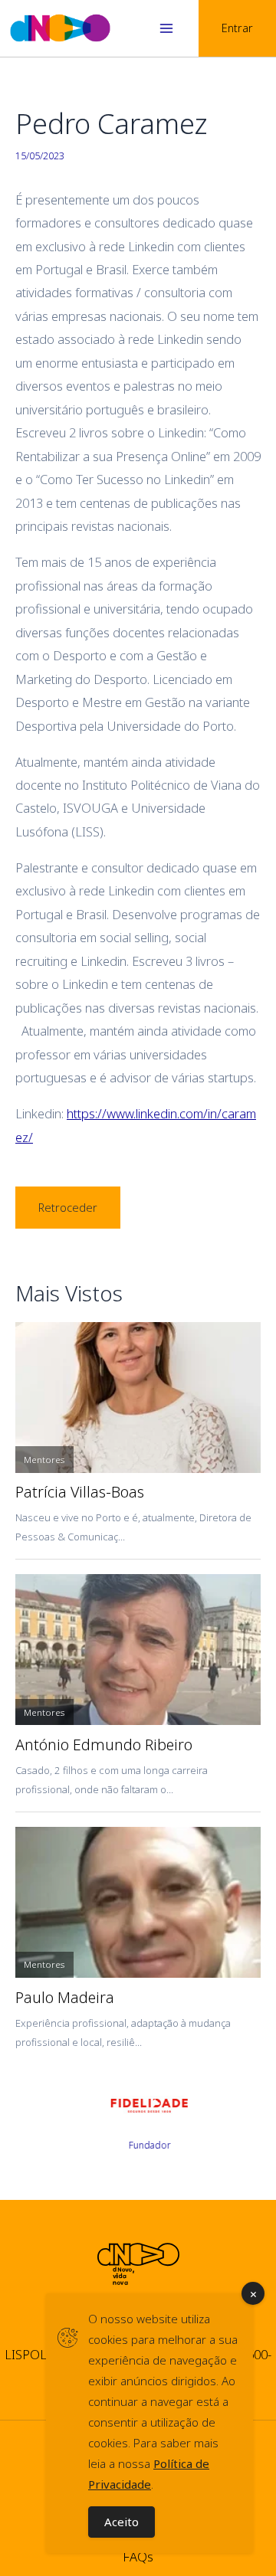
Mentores (44, 1460)
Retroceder (68, 1207)
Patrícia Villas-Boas (80, 1492)
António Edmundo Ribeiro (104, 1745)
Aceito (122, 2522)
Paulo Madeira (65, 1998)
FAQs (138, 2556)
